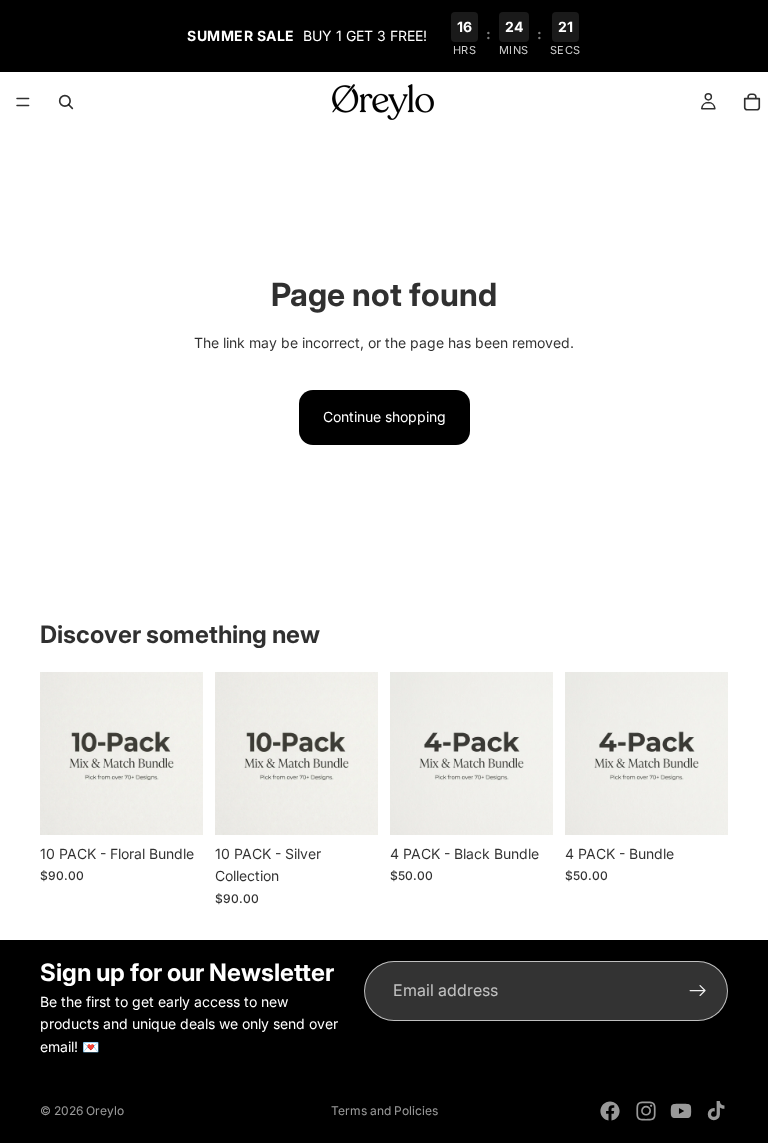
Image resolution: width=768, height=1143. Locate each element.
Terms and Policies (384, 1110)
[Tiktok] (716, 1111)
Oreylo (105, 1110)
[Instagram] (646, 1111)
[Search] (66, 102)
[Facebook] (610, 1111)
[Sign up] (698, 991)
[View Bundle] (172, 804)
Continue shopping (384, 416)
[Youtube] (681, 1111)
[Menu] (23, 102)
